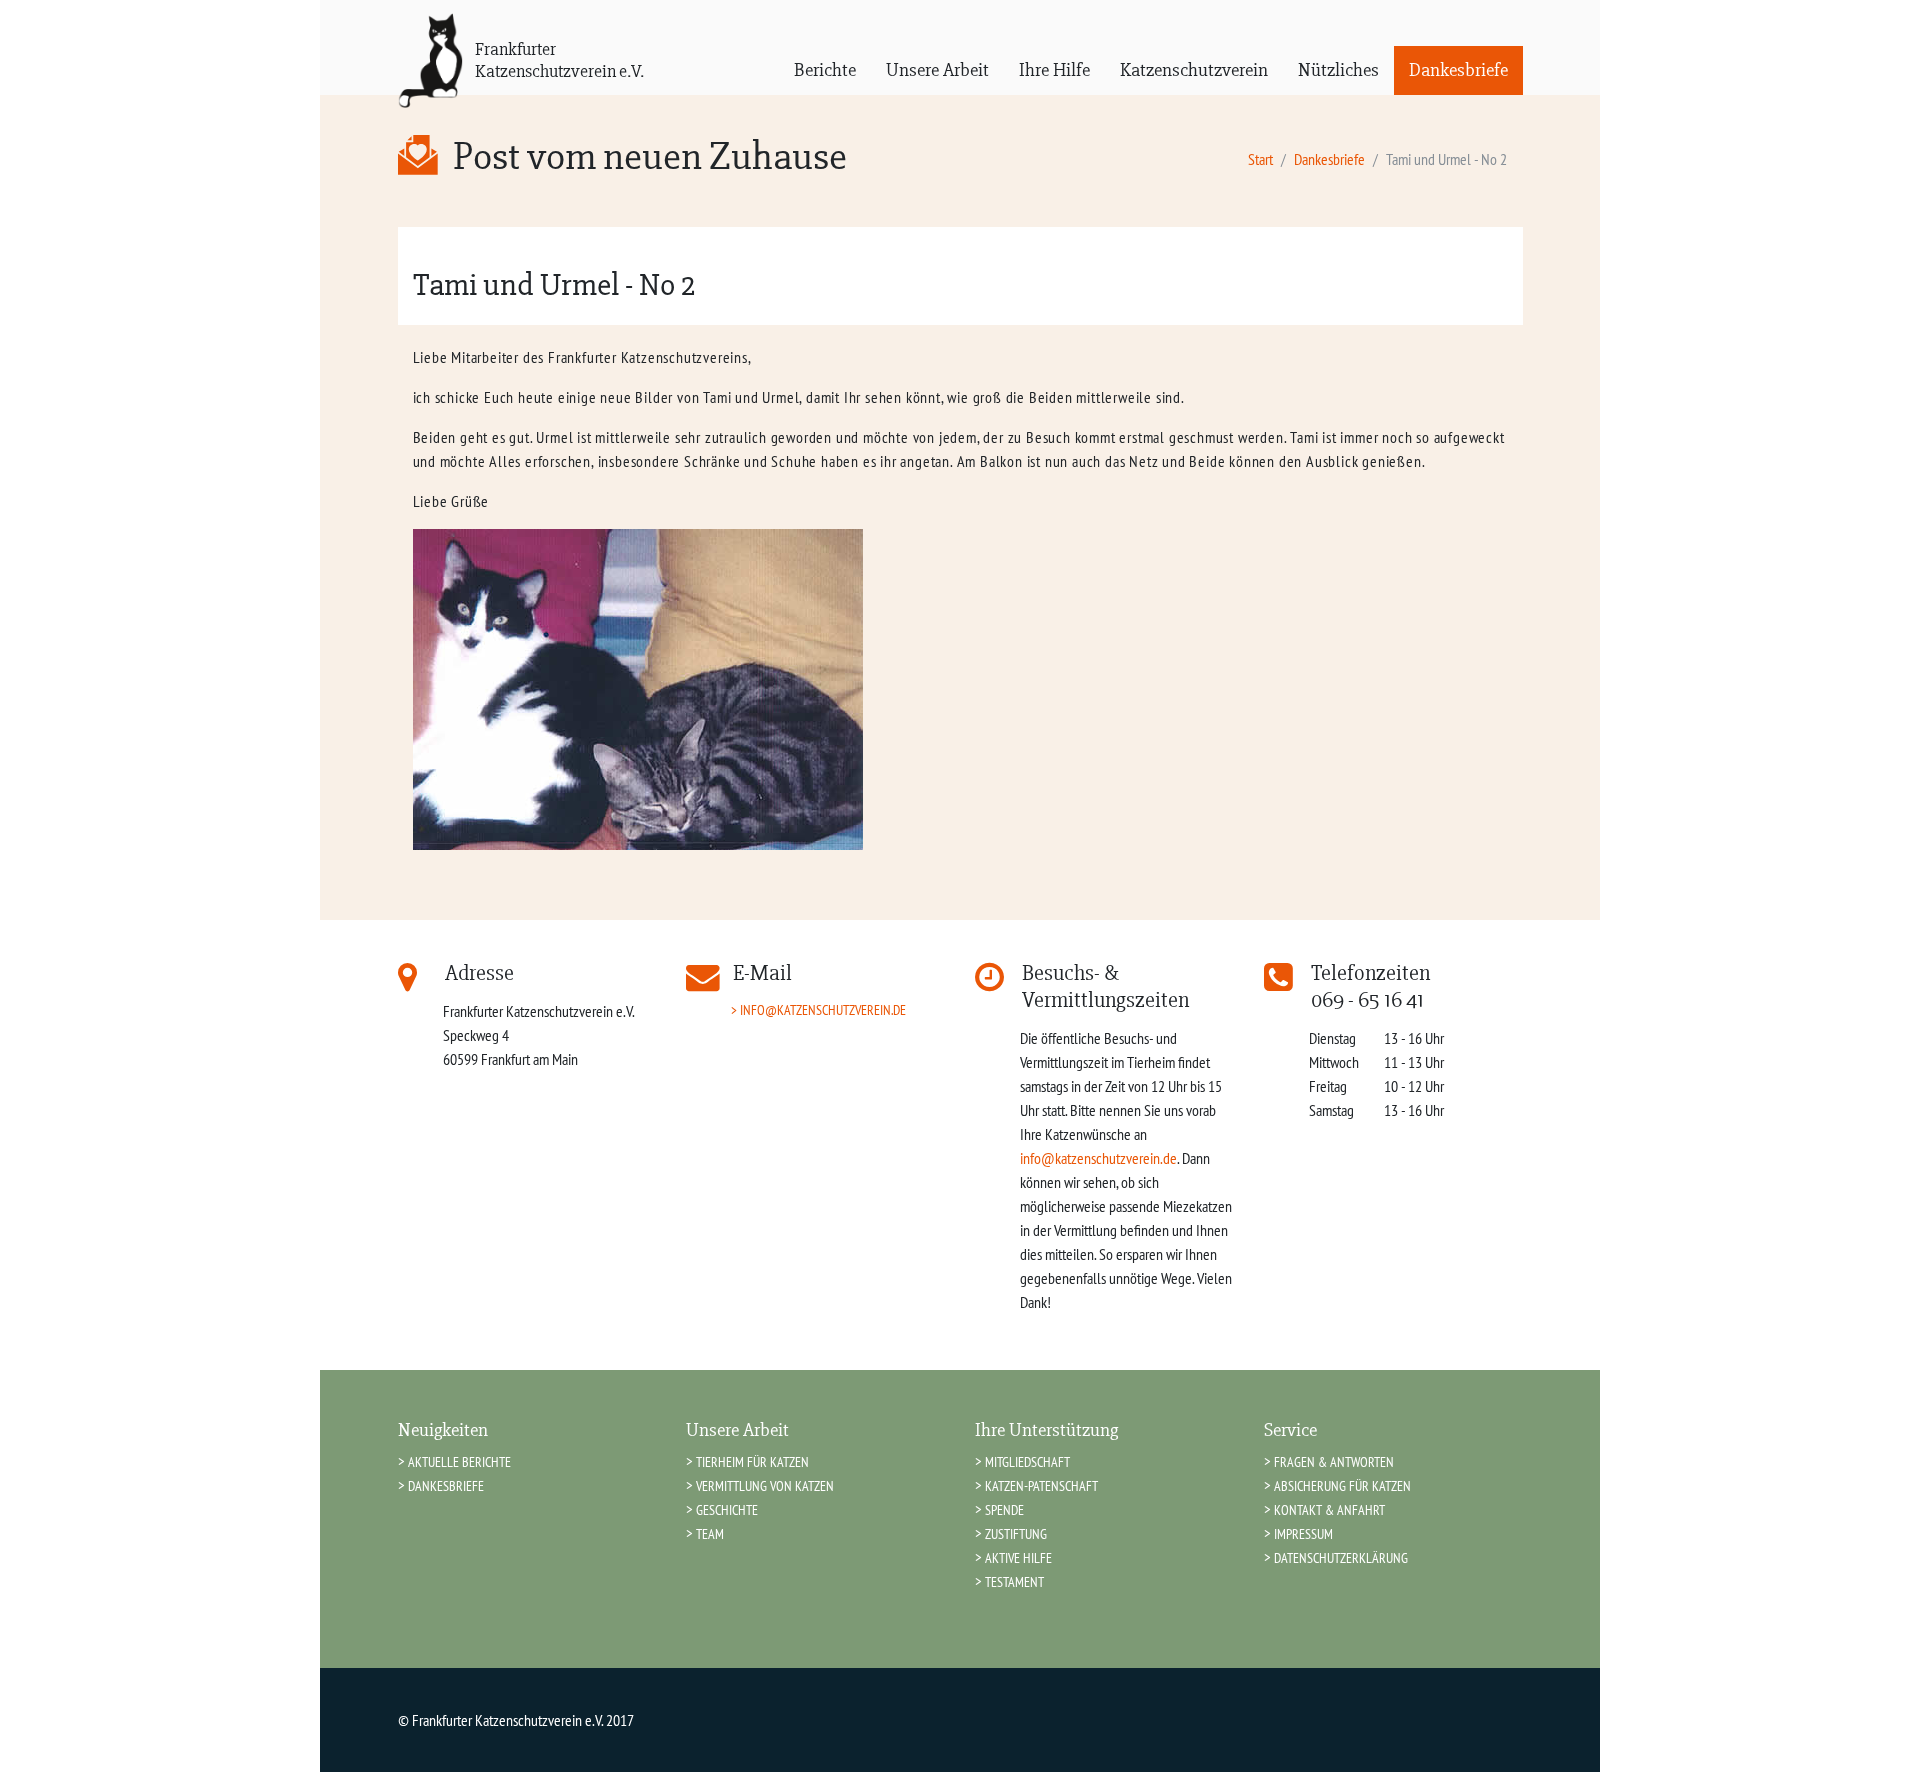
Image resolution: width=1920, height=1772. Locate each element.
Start (1260, 159)
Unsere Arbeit (937, 70)
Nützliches (1338, 70)
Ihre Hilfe (1054, 70)
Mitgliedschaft (1027, 1461)
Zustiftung (1016, 1533)
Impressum (1303, 1533)
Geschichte (727, 1509)
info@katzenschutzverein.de (823, 1009)
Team (710, 1533)
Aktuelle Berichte (459, 1461)
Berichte (825, 70)
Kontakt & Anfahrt (1329, 1509)
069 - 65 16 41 (1367, 1000)
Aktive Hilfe (1018, 1557)
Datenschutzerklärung (1341, 1557)
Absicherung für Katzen (1342, 1485)
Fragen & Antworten (1334, 1461)
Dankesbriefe (1458, 70)
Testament (1014, 1581)
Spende (1004, 1509)
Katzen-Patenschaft (1041, 1485)
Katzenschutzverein (1194, 70)
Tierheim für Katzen (752, 1461)
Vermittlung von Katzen (765, 1485)
